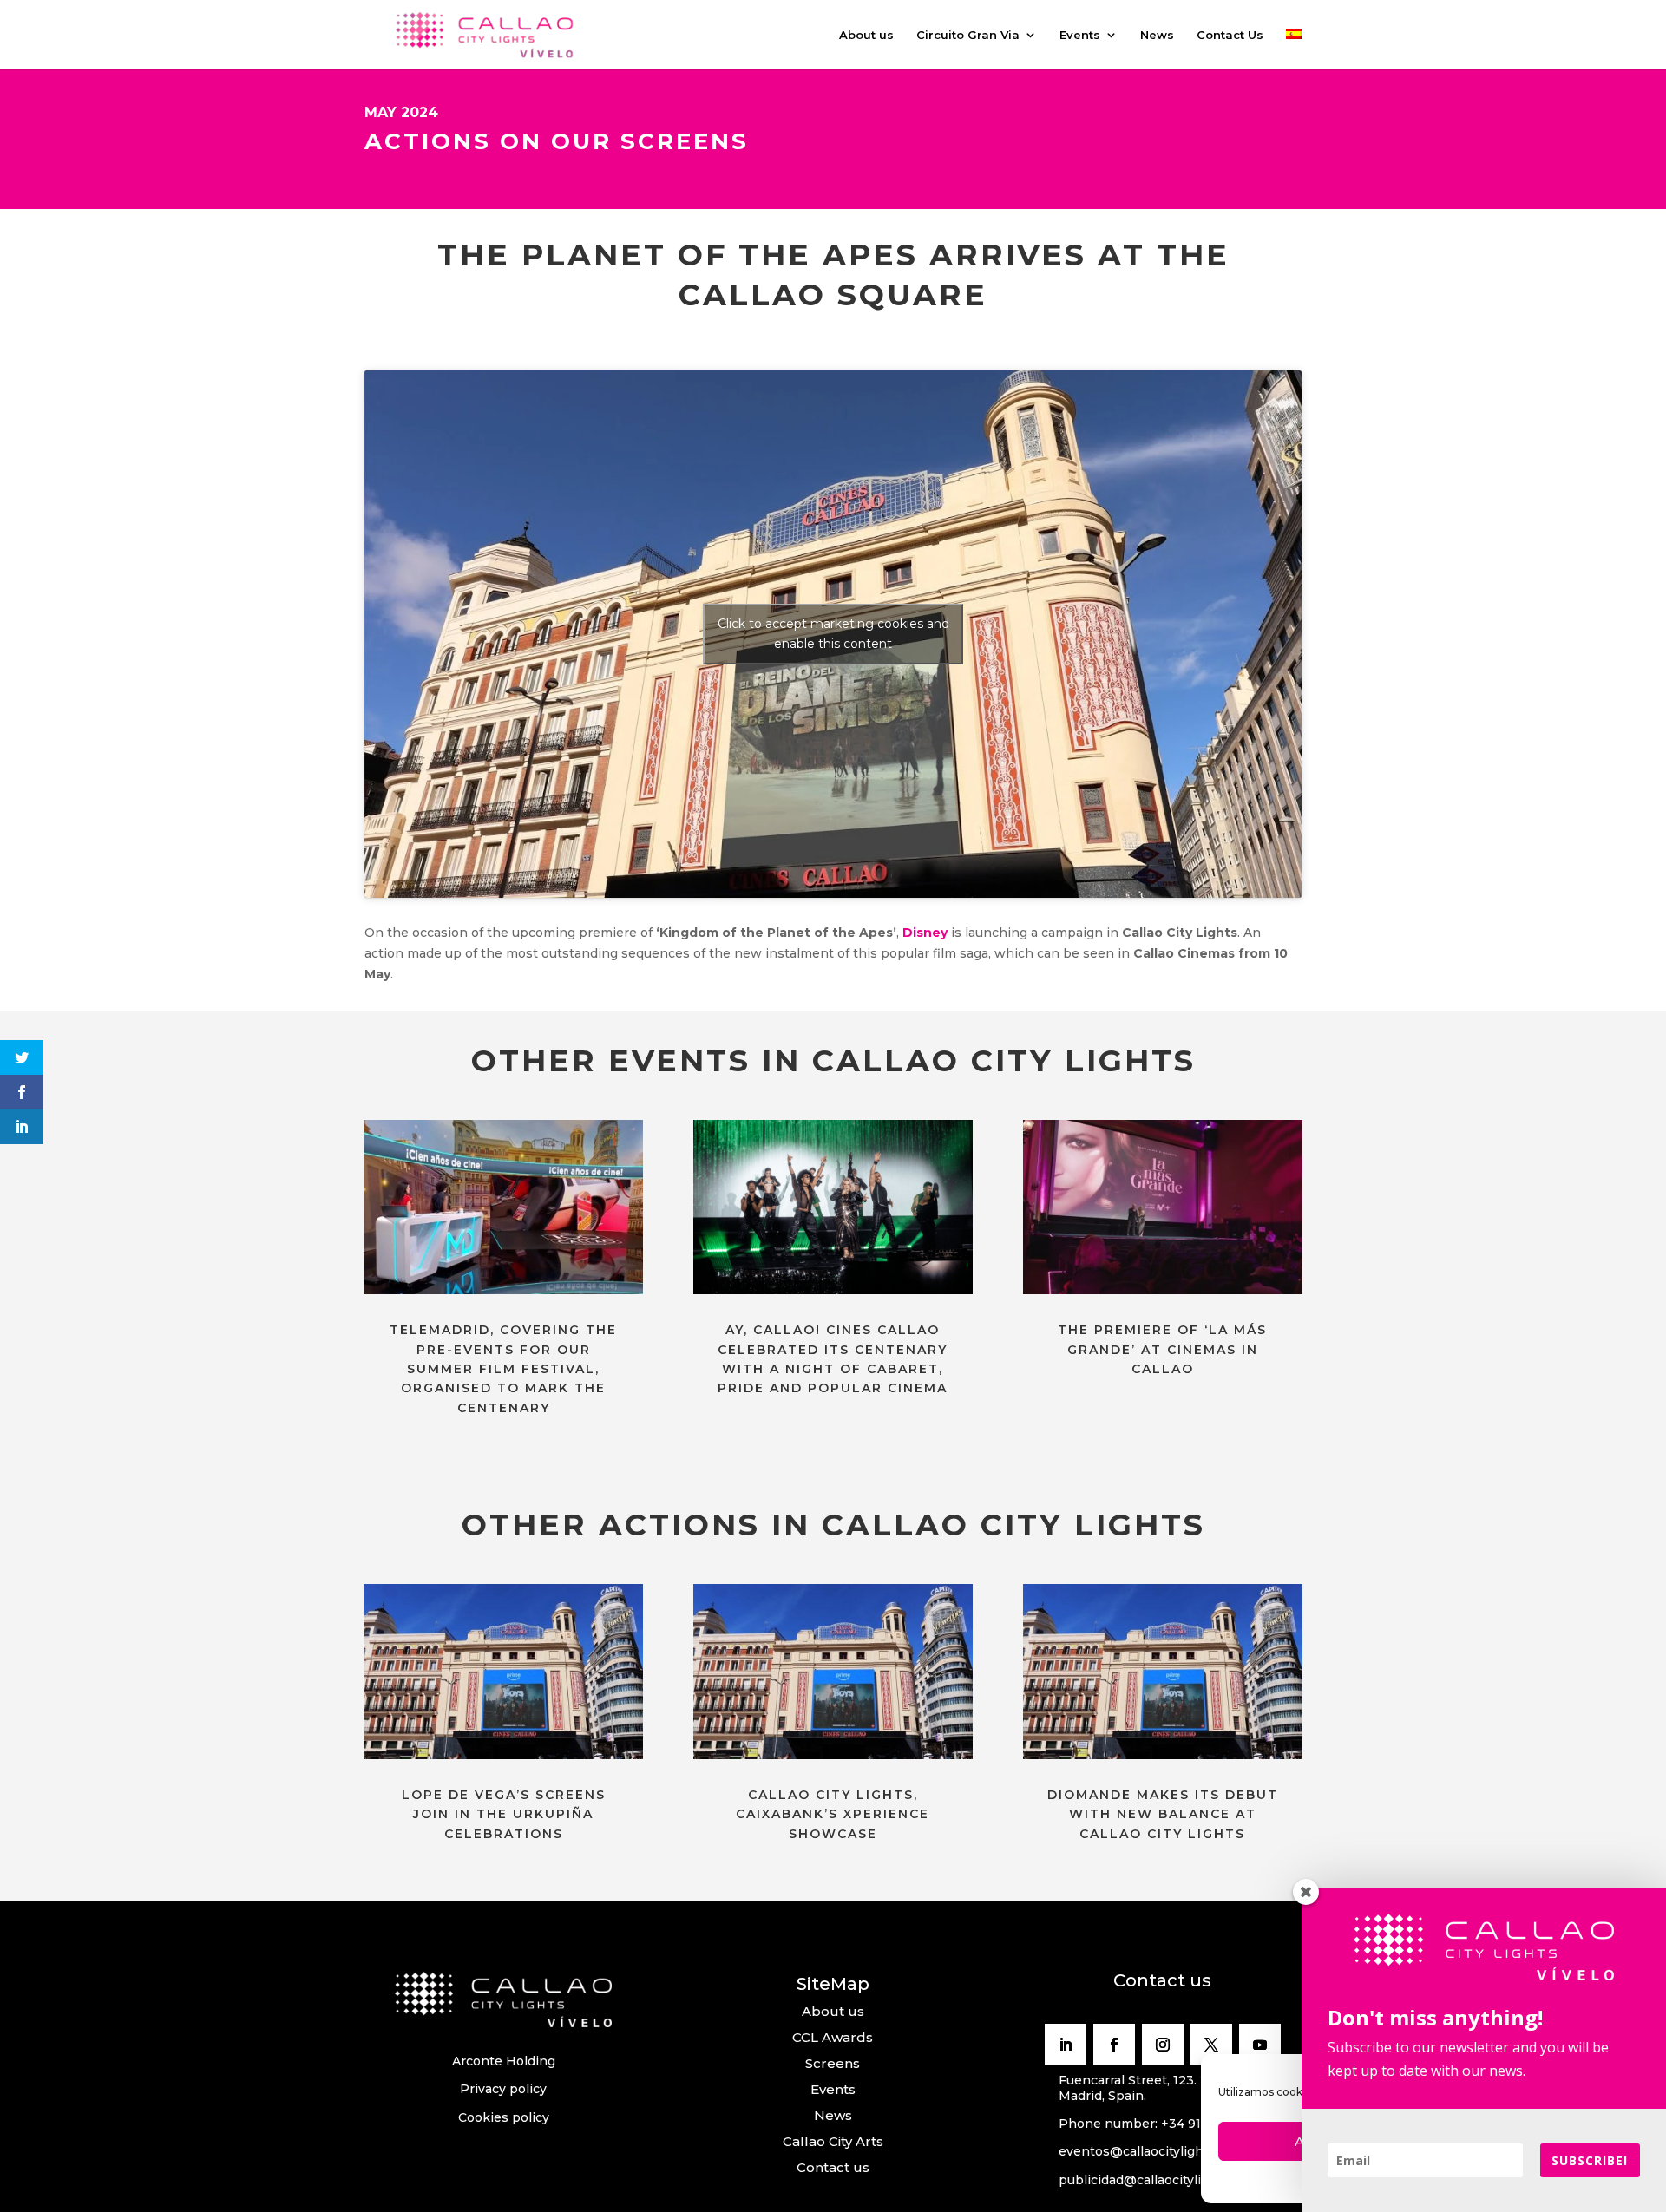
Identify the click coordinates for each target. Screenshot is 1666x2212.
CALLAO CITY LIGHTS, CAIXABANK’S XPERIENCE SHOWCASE (833, 1814)
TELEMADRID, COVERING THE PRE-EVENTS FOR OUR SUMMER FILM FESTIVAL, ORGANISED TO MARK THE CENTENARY (503, 1369)
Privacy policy (503, 2089)
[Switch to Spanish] (1294, 49)
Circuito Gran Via (968, 35)
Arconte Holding (504, 2061)
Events (1080, 35)
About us (866, 35)
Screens (833, 2063)
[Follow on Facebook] (1114, 2045)
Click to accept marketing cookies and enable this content (833, 634)
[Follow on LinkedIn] (1066, 2045)
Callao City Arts (833, 2141)
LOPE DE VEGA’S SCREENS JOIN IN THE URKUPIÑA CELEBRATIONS (504, 1814)
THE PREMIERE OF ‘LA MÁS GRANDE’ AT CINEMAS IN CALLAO (1162, 1349)
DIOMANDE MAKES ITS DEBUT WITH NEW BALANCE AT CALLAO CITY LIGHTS (1163, 1814)
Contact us (833, 2167)
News (1157, 35)
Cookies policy (504, 2117)
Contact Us (1230, 35)
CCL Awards (833, 2037)
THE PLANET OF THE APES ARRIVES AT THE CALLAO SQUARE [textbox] (833, 275)
